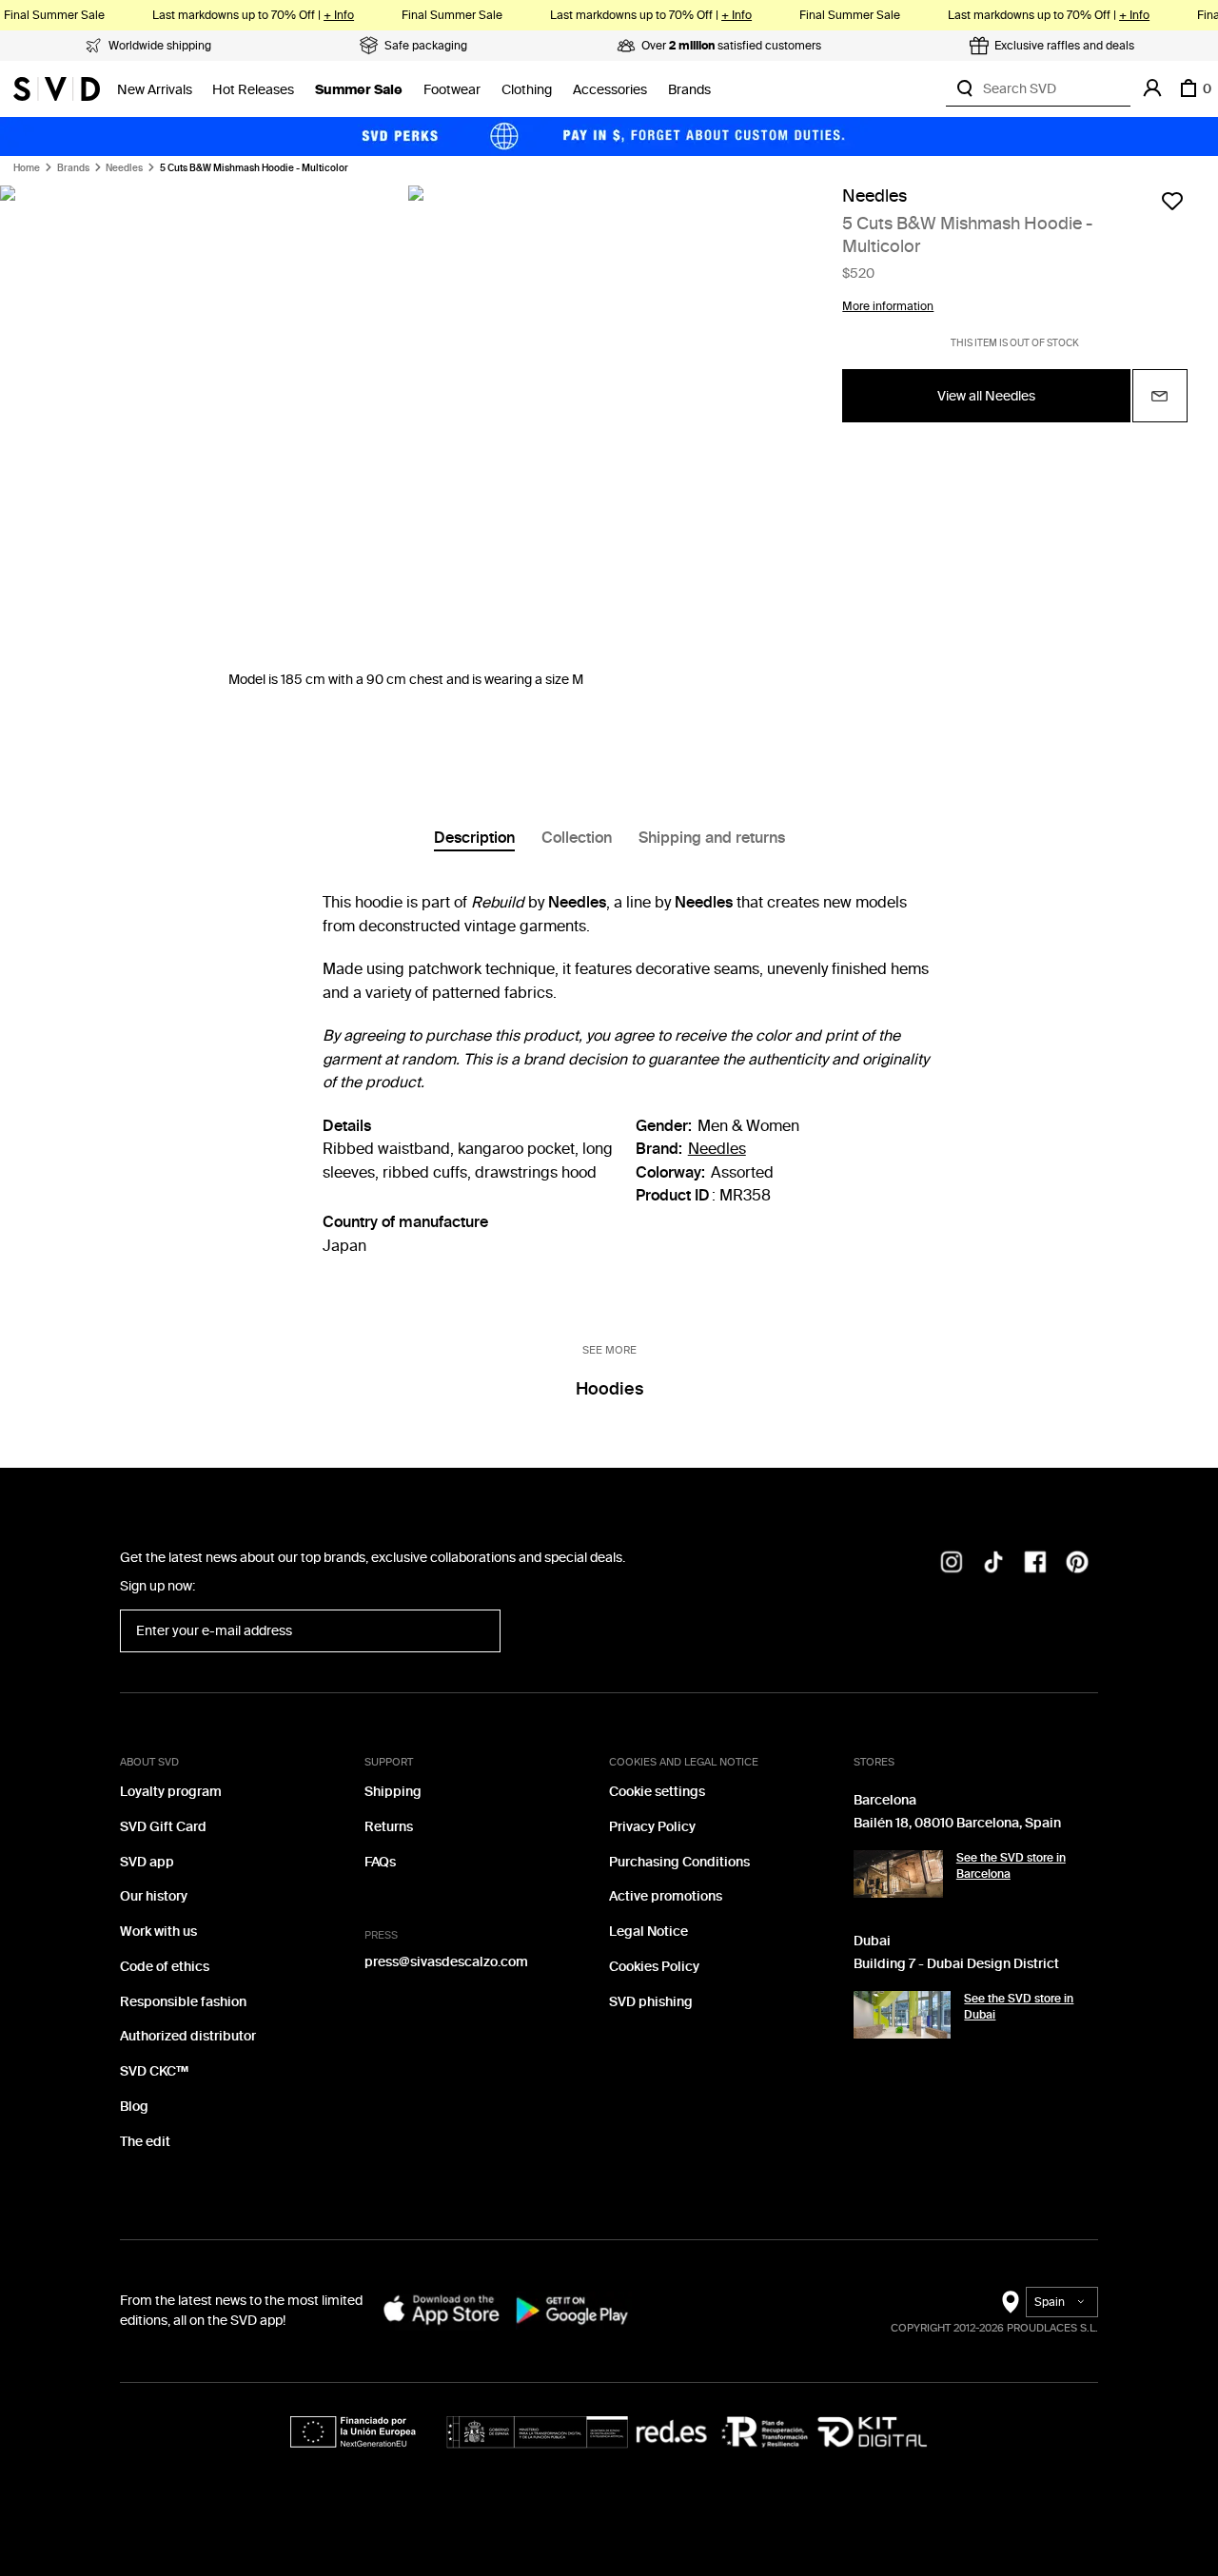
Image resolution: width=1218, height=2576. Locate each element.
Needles (124, 168)
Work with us (158, 1932)
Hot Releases (253, 90)
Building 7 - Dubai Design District (956, 1964)
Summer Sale (359, 90)
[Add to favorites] (1172, 201)
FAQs (380, 1862)
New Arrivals (155, 90)
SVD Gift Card (163, 1827)
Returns (389, 1827)
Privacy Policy (652, 1827)
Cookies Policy (654, 1967)
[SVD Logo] (57, 88)
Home (27, 168)
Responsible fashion (183, 2002)
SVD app (147, 1862)
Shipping (393, 1792)
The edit (145, 2142)
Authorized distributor (188, 2036)
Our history (154, 1896)
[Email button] (1160, 396)
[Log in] (1152, 88)
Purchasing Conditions (679, 1862)
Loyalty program (171, 1792)
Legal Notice (648, 1932)
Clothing (527, 90)
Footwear (452, 90)
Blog (134, 2107)
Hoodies (609, 1389)
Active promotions (666, 1896)
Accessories (610, 90)
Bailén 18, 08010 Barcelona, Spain (957, 1823)
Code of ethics (165, 1967)
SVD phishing (651, 2002)
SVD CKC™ (154, 2071)
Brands (689, 90)
